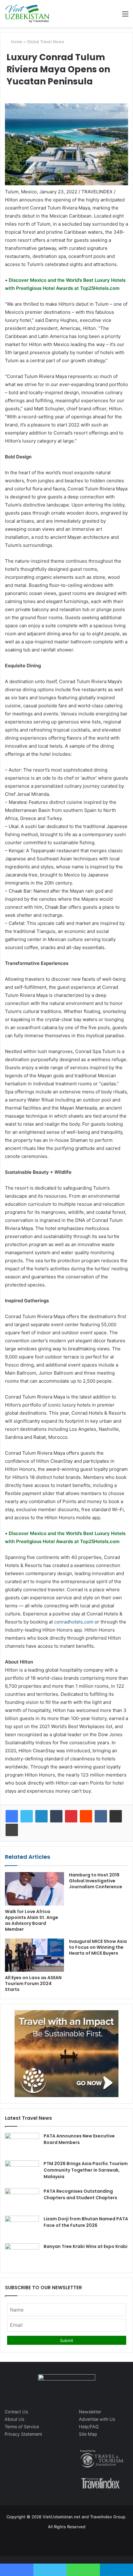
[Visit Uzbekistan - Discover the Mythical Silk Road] (27, 14)
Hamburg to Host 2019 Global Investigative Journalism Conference (96, 1881)
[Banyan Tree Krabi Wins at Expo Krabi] (22, 2255)
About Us (14, 2419)
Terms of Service (22, 2427)
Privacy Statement (23, 2434)
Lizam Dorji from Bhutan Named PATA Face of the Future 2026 (86, 2222)
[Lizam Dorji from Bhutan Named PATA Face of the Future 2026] (22, 2227)
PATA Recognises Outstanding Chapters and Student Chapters (80, 2194)
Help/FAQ (89, 2427)
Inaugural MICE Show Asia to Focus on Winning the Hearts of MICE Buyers (98, 1947)
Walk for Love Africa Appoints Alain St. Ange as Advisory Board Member (32, 1920)
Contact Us (16, 2412)
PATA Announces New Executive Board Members (79, 2139)
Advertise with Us (97, 2419)
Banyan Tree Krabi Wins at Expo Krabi (86, 2246)
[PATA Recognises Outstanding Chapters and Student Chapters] (22, 2200)
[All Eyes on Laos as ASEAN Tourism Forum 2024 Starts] (34, 1955)
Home (16, 42)
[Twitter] (27, 1816)
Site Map (88, 2434)
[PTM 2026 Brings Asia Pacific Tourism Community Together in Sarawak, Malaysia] (22, 2172)
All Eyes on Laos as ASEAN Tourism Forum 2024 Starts (33, 1984)
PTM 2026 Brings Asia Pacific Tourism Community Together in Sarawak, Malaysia (86, 2170)
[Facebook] (12, 1816)
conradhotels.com (74, 1622)
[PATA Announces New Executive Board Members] (22, 2144)
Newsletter (90, 2412)
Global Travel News (45, 42)
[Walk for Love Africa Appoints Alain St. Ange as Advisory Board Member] (34, 1889)
